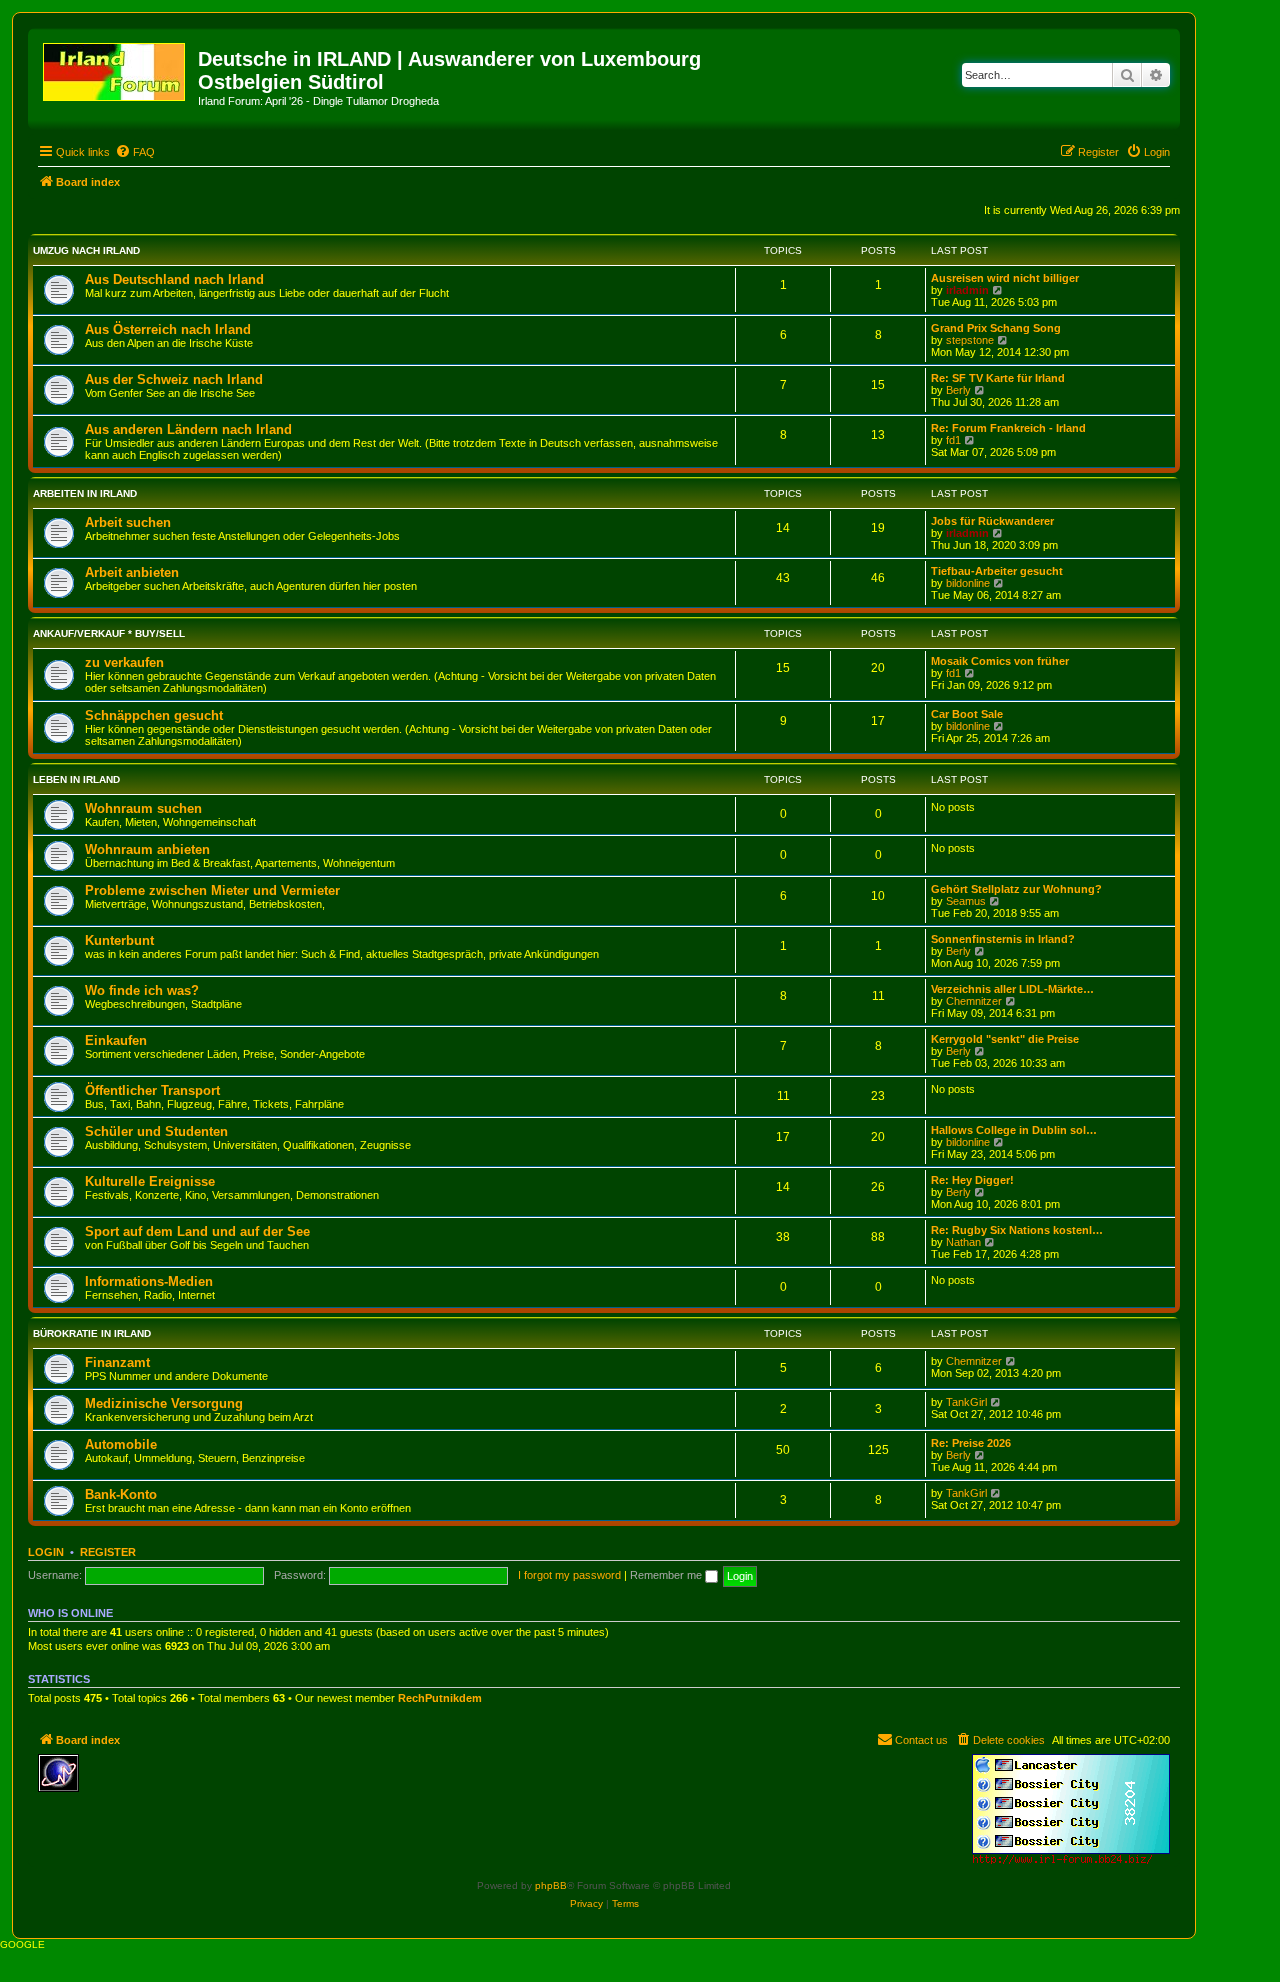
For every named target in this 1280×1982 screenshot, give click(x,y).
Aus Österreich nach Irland (168, 329)
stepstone (970, 340)
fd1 (953, 440)
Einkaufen (116, 1040)
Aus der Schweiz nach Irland (174, 379)
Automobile (121, 1444)
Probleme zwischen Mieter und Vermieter (212, 890)
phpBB (551, 1885)
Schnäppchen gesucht (154, 715)
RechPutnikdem (440, 1698)
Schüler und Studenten (156, 1131)
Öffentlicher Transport (152, 1090)
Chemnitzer (974, 1001)
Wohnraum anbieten (147, 849)
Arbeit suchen (128, 522)
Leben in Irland (76, 779)
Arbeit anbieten (132, 572)
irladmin (967, 290)
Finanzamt (117, 1362)
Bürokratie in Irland (92, 1333)
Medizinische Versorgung (164, 1403)
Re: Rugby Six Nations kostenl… (1017, 1230)
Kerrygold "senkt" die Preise (1005, 1039)
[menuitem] (135, 152)
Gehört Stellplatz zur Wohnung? (1016, 889)
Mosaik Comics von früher (1000, 661)
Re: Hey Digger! (972, 1180)
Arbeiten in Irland (85, 493)
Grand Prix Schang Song (996, 328)
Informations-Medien (149, 1281)
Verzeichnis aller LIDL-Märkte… (1012, 989)
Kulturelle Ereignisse (150, 1181)
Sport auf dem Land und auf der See (197, 1231)
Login (46, 1552)
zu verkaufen (124, 662)
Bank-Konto (121, 1494)
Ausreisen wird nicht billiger (1005, 278)
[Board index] (115, 68)
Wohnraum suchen (143, 808)
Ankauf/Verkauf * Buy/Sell (109, 633)
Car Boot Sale (967, 714)
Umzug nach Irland (86, 250)
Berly (958, 390)
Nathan (963, 1242)
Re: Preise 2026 (971, 1443)
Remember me (667, 1575)
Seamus (966, 901)
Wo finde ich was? (142, 990)
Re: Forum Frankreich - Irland (1008, 428)
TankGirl (966, 1402)
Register (108, 1552)
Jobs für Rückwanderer (992, 521)
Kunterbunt (119, 940)
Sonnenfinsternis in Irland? (1003, 939)
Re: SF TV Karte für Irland (998, 378)
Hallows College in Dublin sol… (1014, 1130)
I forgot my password (569, 1575)
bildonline (968, 583)
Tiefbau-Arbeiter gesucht (997, 571)
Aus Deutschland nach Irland (174, 279)
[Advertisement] (233, 1784)
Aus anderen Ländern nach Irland (188, 429)
